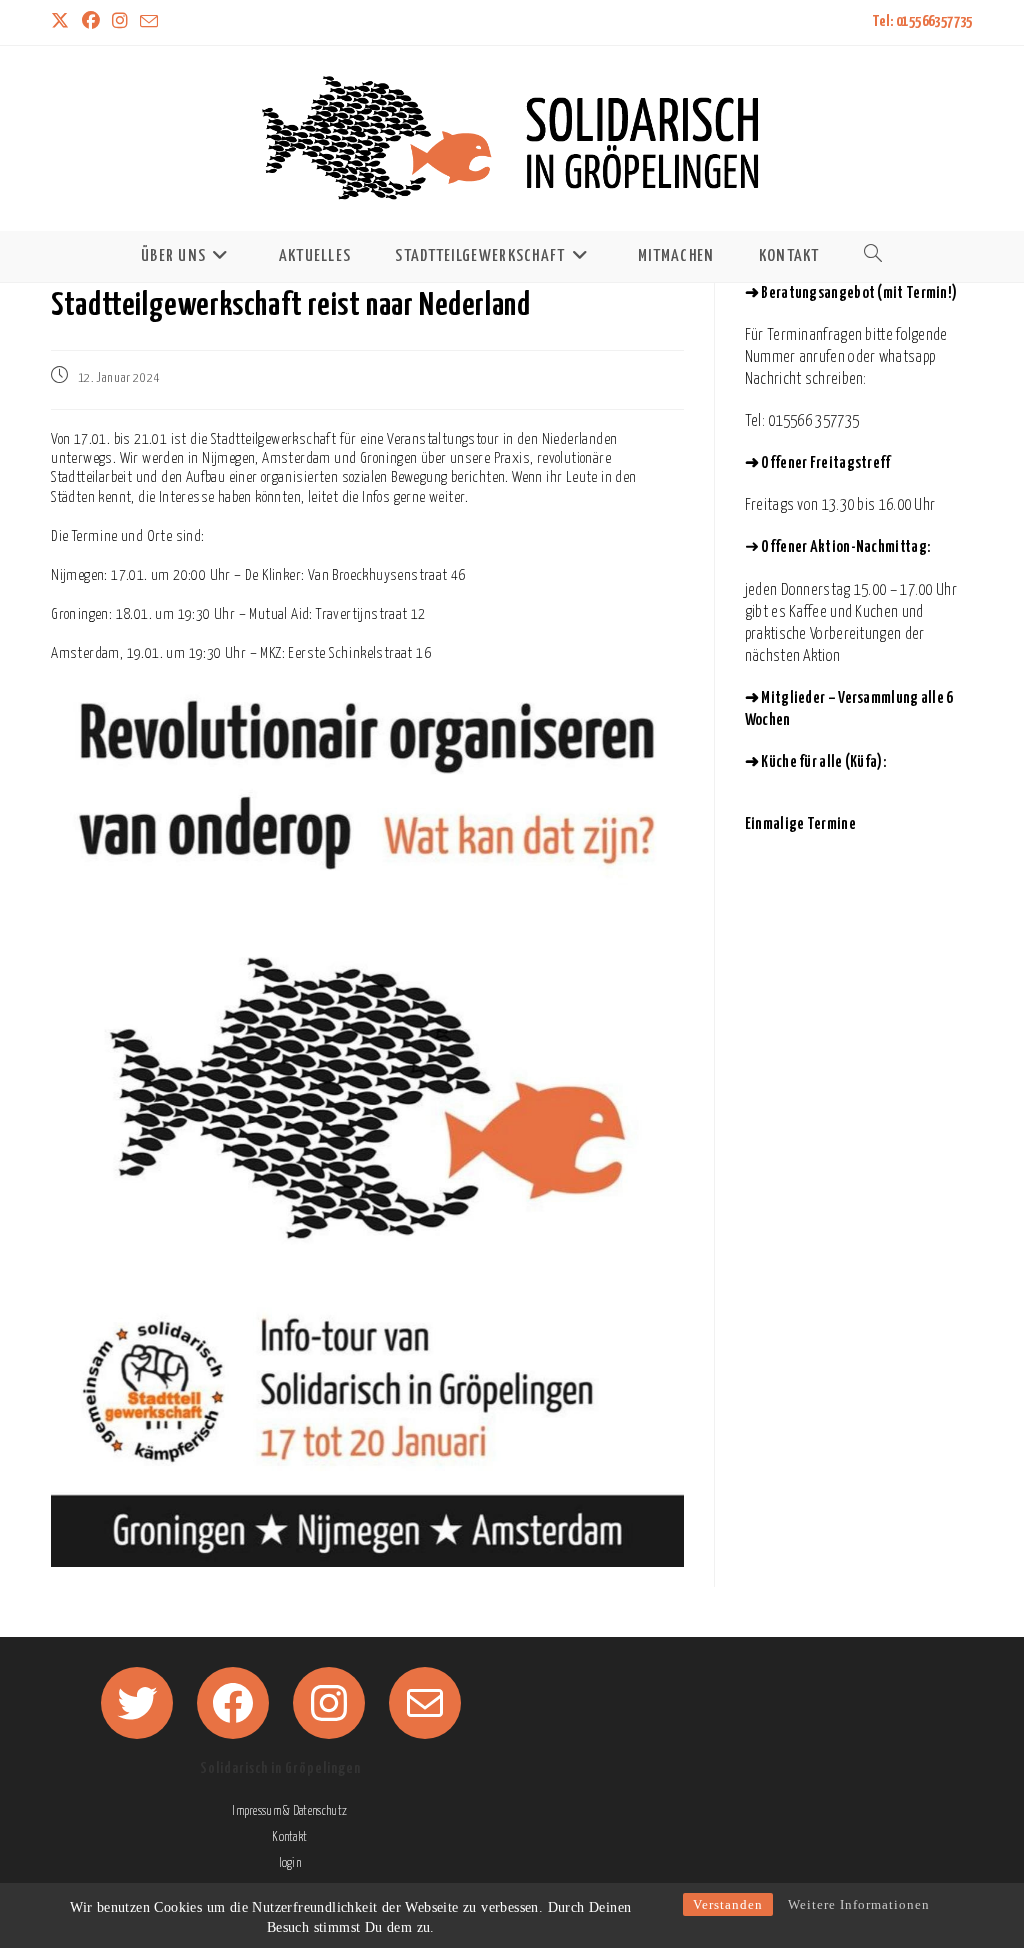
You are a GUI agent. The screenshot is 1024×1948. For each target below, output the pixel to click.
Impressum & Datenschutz (289, 1811)
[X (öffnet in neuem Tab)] (63, 22)
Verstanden (728, 1904)
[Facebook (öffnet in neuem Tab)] (91, 22)
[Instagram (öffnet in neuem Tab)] (120, 22)
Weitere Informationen (859, 1904)
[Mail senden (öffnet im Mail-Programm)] (149, 23)
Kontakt (289, 1837)
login (290, 1863)
